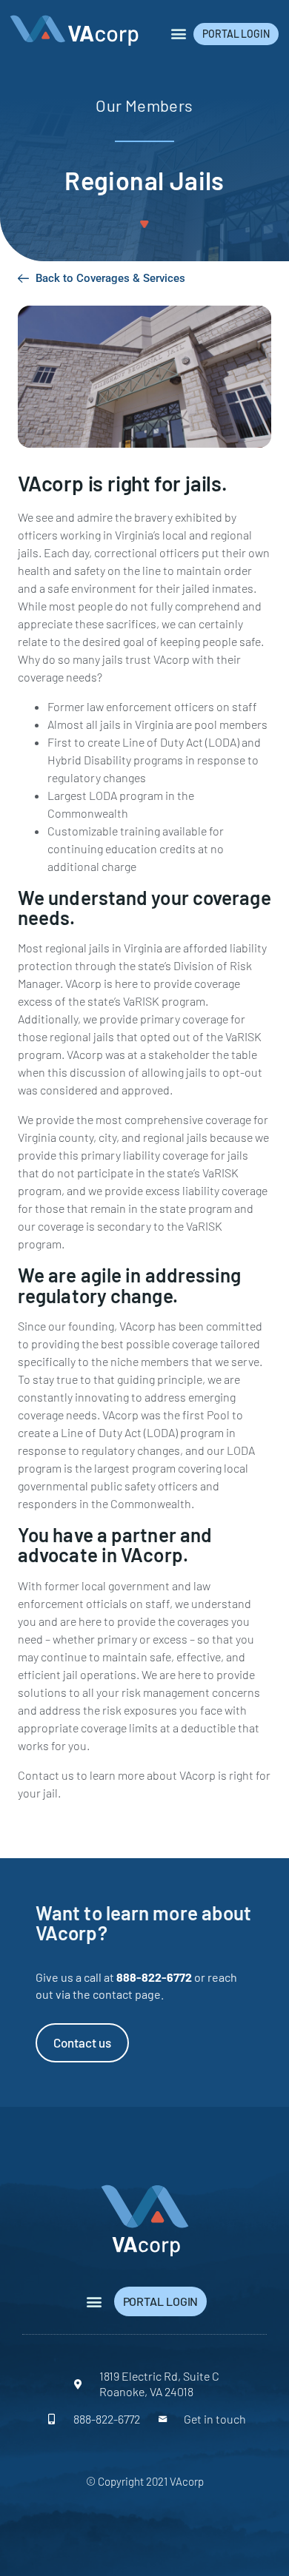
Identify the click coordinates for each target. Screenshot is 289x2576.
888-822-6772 (154, 1977)
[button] (178, 34)
